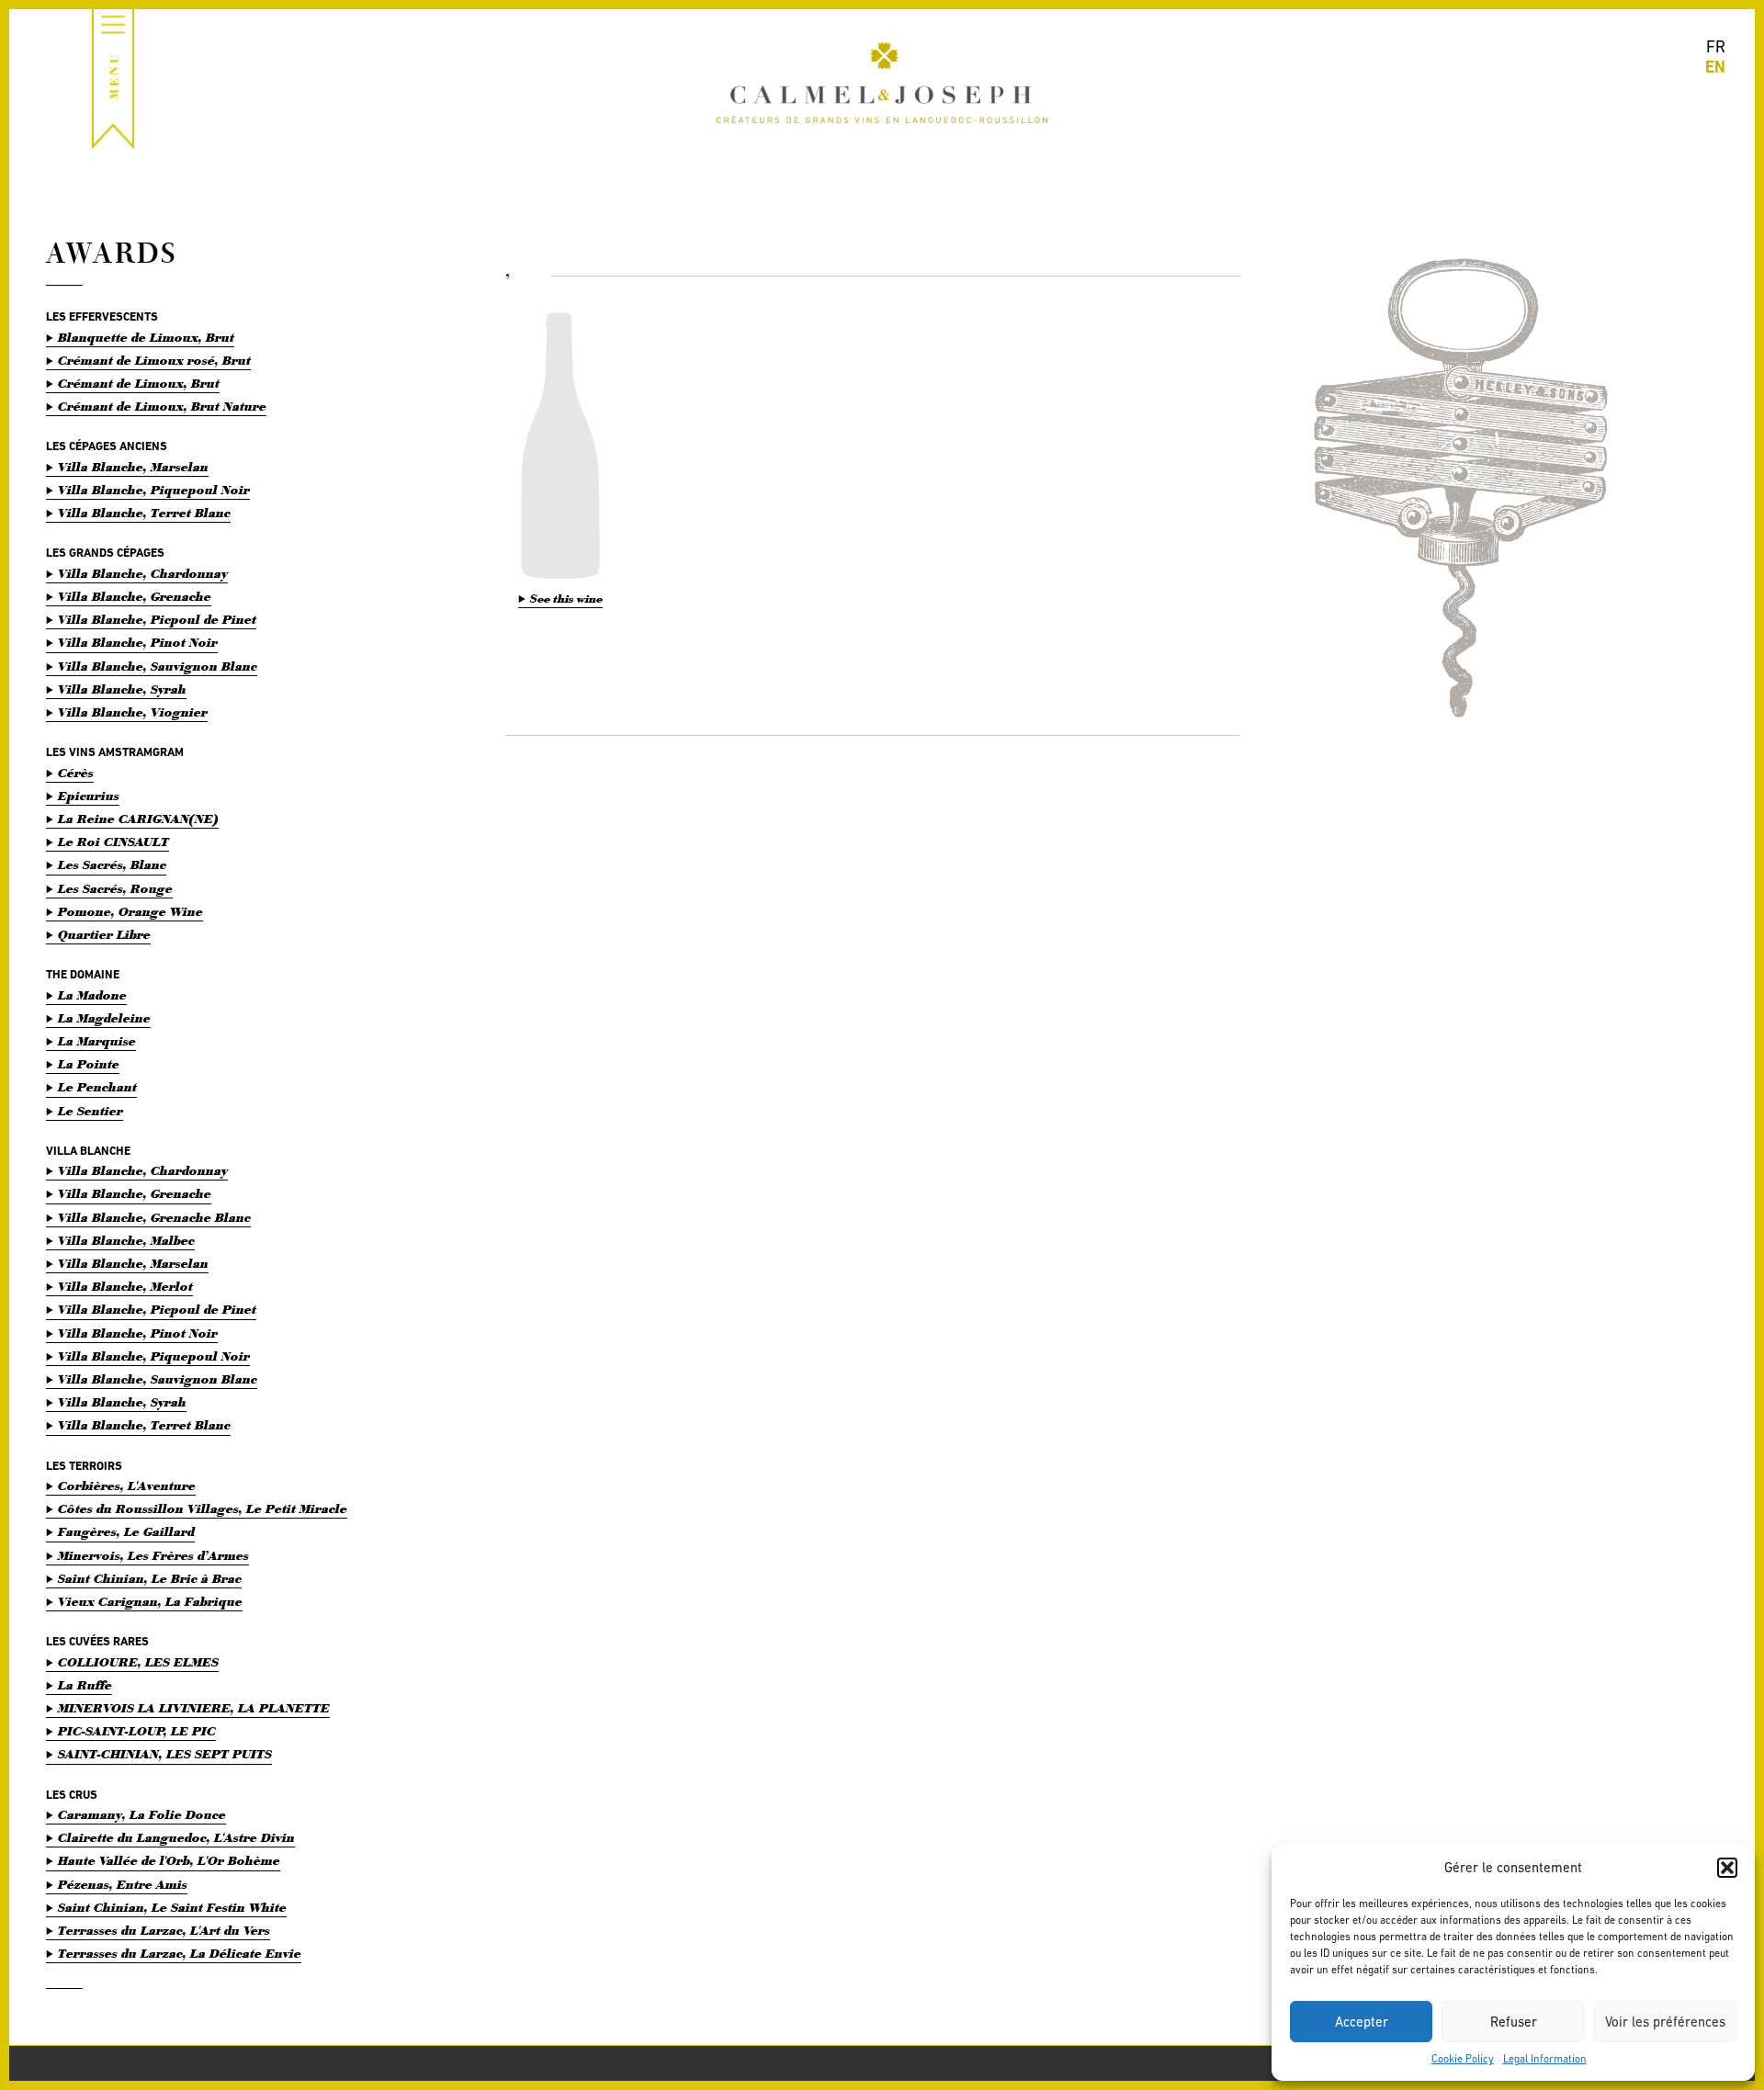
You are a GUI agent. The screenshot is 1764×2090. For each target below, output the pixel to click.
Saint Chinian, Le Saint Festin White (172, 1908)
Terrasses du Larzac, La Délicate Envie (180, 1954)
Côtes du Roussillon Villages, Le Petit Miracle (203, 1509)
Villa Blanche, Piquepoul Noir (154, 490)
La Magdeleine (104, 1018)
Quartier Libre (104, 935)
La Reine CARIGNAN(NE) (138, 819)
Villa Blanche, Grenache (135, 597)
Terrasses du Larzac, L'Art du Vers (164, 1931)
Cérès (76, 773)
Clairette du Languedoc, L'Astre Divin (176, 1838)
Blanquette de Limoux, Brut (146, 338)
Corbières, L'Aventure (127, 1486)
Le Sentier (90, 1111)
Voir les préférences (1665, 2022)
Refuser (1514, 2022)
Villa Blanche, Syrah (122, 689)
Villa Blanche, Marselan (133, 467)
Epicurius (89, 796)
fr (1716, 46)
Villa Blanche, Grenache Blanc (154, 1218)
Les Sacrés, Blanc (112, 865)
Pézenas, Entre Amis (123, 1885)
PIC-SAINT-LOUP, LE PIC (137, 1731)
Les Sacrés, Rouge (115, 889)
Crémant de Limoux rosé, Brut (154, 361)
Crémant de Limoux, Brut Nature (162, 407)
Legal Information (1545, 2059)
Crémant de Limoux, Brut (139, 384)
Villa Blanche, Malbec (126, 1241)
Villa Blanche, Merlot (125, 1287)
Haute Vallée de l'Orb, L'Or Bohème (169, 1861)
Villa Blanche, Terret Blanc (144, 513)
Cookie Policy (1463, 2059)
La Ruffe (85, 1685)
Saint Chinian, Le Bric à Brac (150, 1579)
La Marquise (97, 1041)
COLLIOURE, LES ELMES (138, 1662)
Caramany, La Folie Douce (142, 1815)
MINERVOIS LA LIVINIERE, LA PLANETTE (194, 1708)
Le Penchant (97, 1087)
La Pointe (89, 1064)
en (1715, 67)
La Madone (92, 995)
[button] (1727, 1868)
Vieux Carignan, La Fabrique (150, 1602)
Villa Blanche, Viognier (133, 712)
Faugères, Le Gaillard (126, 1532)
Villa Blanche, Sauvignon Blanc (158, 667)
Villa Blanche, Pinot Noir (138, 643)
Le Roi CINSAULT (113, 842)
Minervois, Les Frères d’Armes (153, 1556)
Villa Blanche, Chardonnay (143, 574)
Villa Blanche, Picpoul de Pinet (157, 620)
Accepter (1362, 2022)
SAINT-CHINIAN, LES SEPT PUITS (165, 1754)
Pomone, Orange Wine (130, 912)
